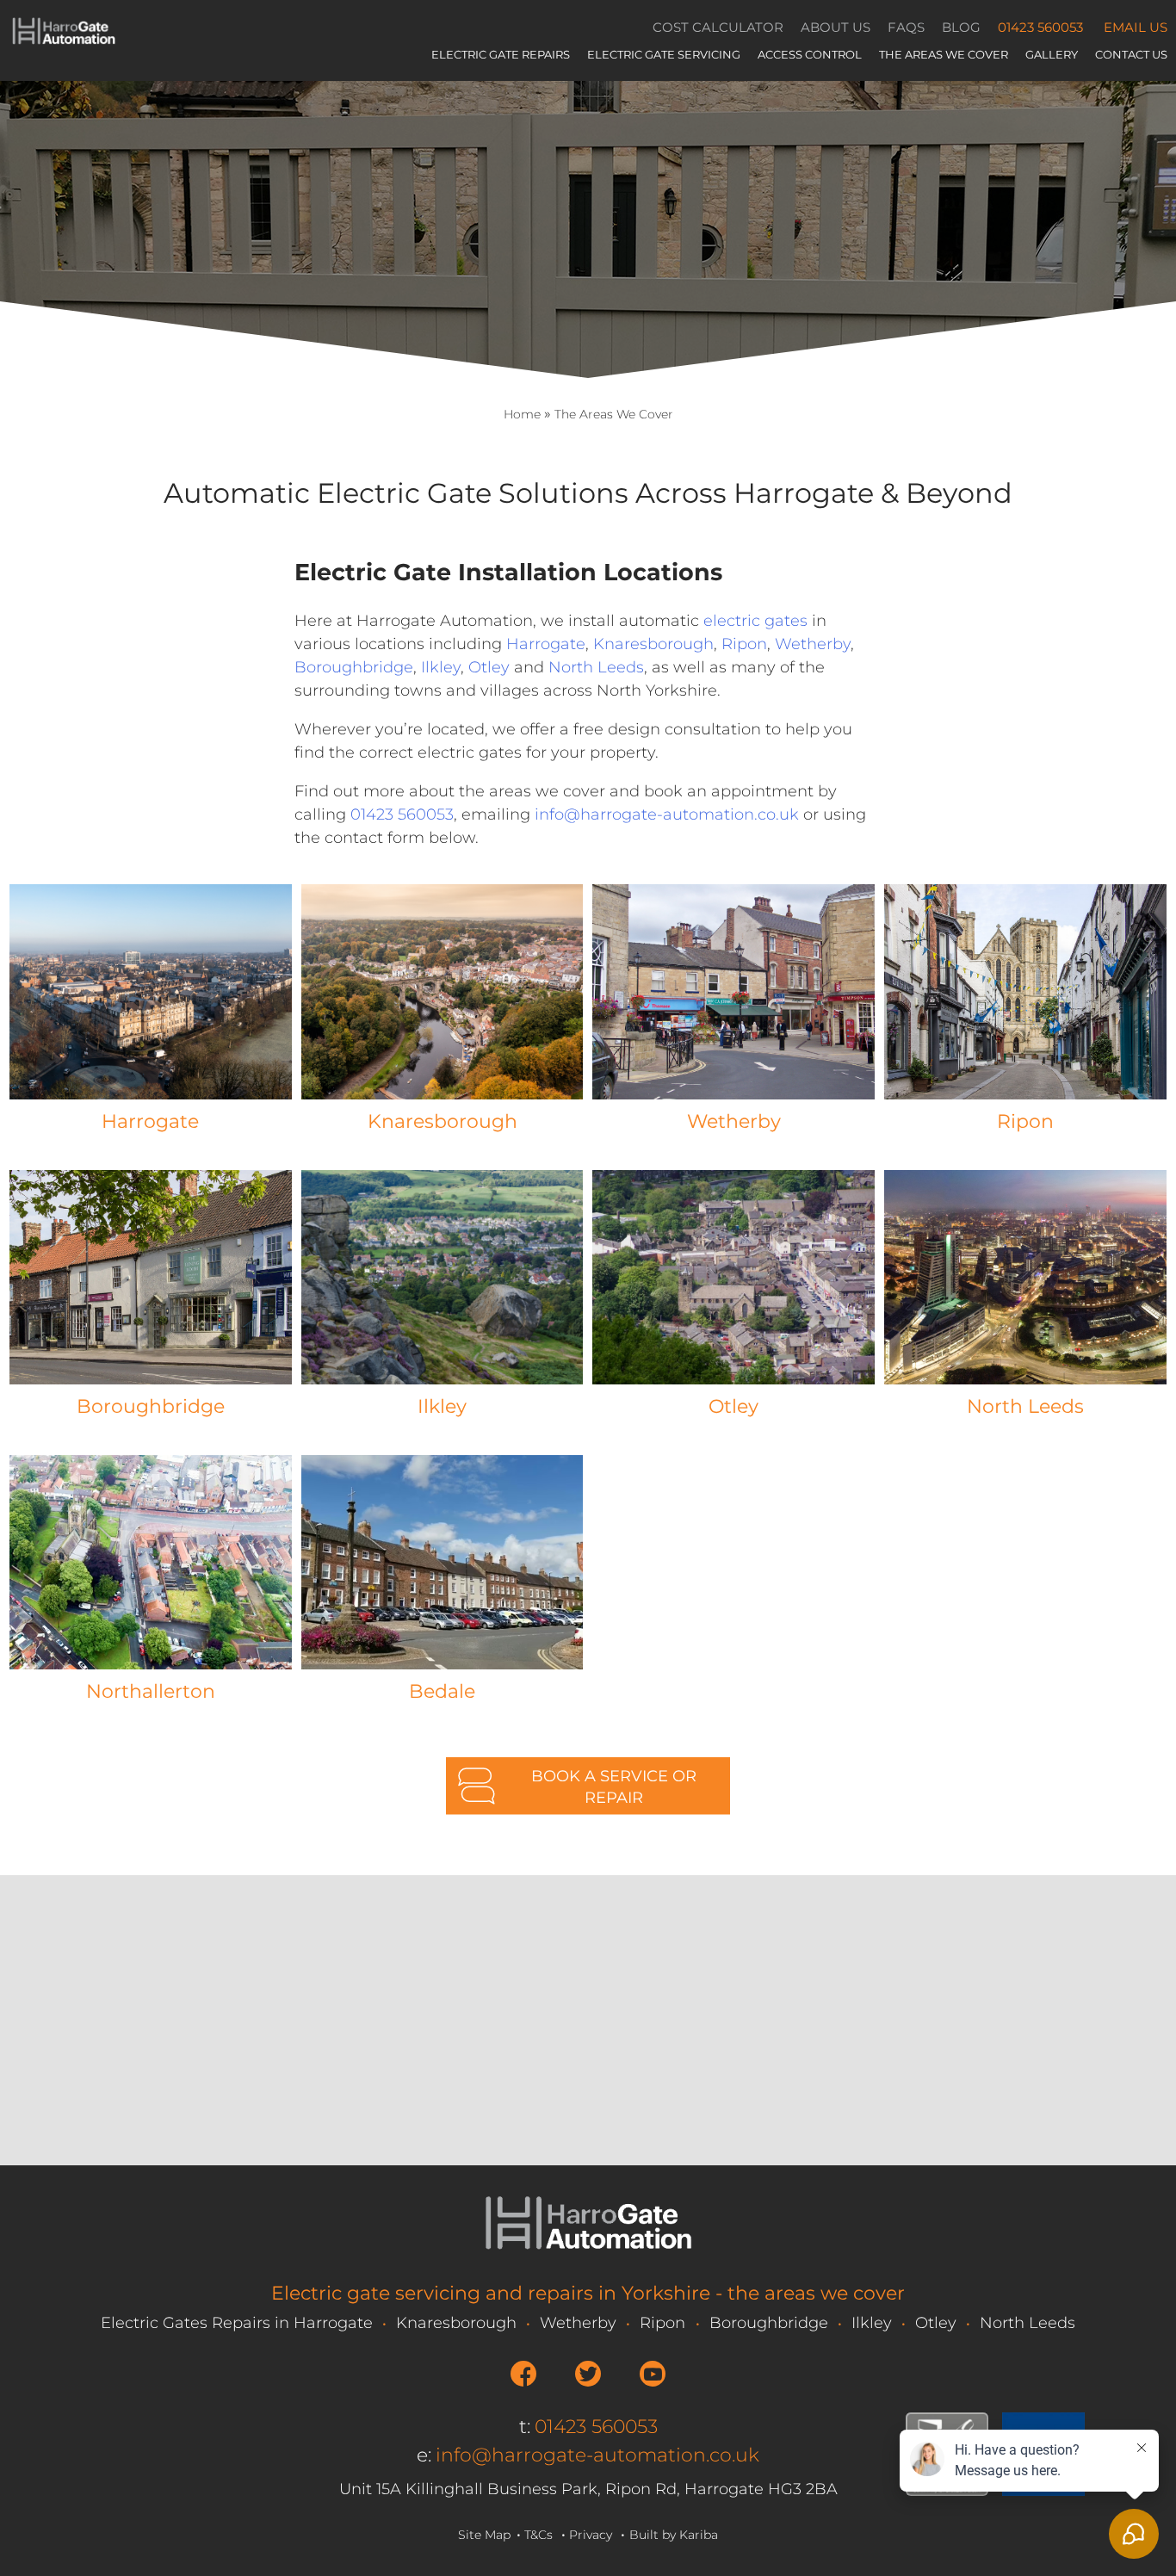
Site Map (484, 2535)
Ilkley (441, 667)
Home (522, 414)
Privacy (591, 2535)
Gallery (1052, 54)
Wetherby (813, 644)
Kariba (699, 2535)
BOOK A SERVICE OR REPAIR (614, 1787)
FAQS (906, 27)
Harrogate (546, 644)
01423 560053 (1040, 27)
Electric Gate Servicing (664, 54)
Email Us (1136, 27)
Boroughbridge (354, 667)
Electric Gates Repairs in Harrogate (237, 2323)
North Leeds (596, 667)
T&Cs (538, 2535)
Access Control (810, 54)
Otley (489, 667)
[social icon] (523, 2374)
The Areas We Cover (944, 54)
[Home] (64, 42)
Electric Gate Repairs (501, 54)
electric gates (755, 621)
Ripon (744, 644)
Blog (961, 27)
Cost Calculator (718, 27)
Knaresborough (653, 644)
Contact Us (1131, 54)
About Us (836, 27)
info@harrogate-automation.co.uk (667, 814)
